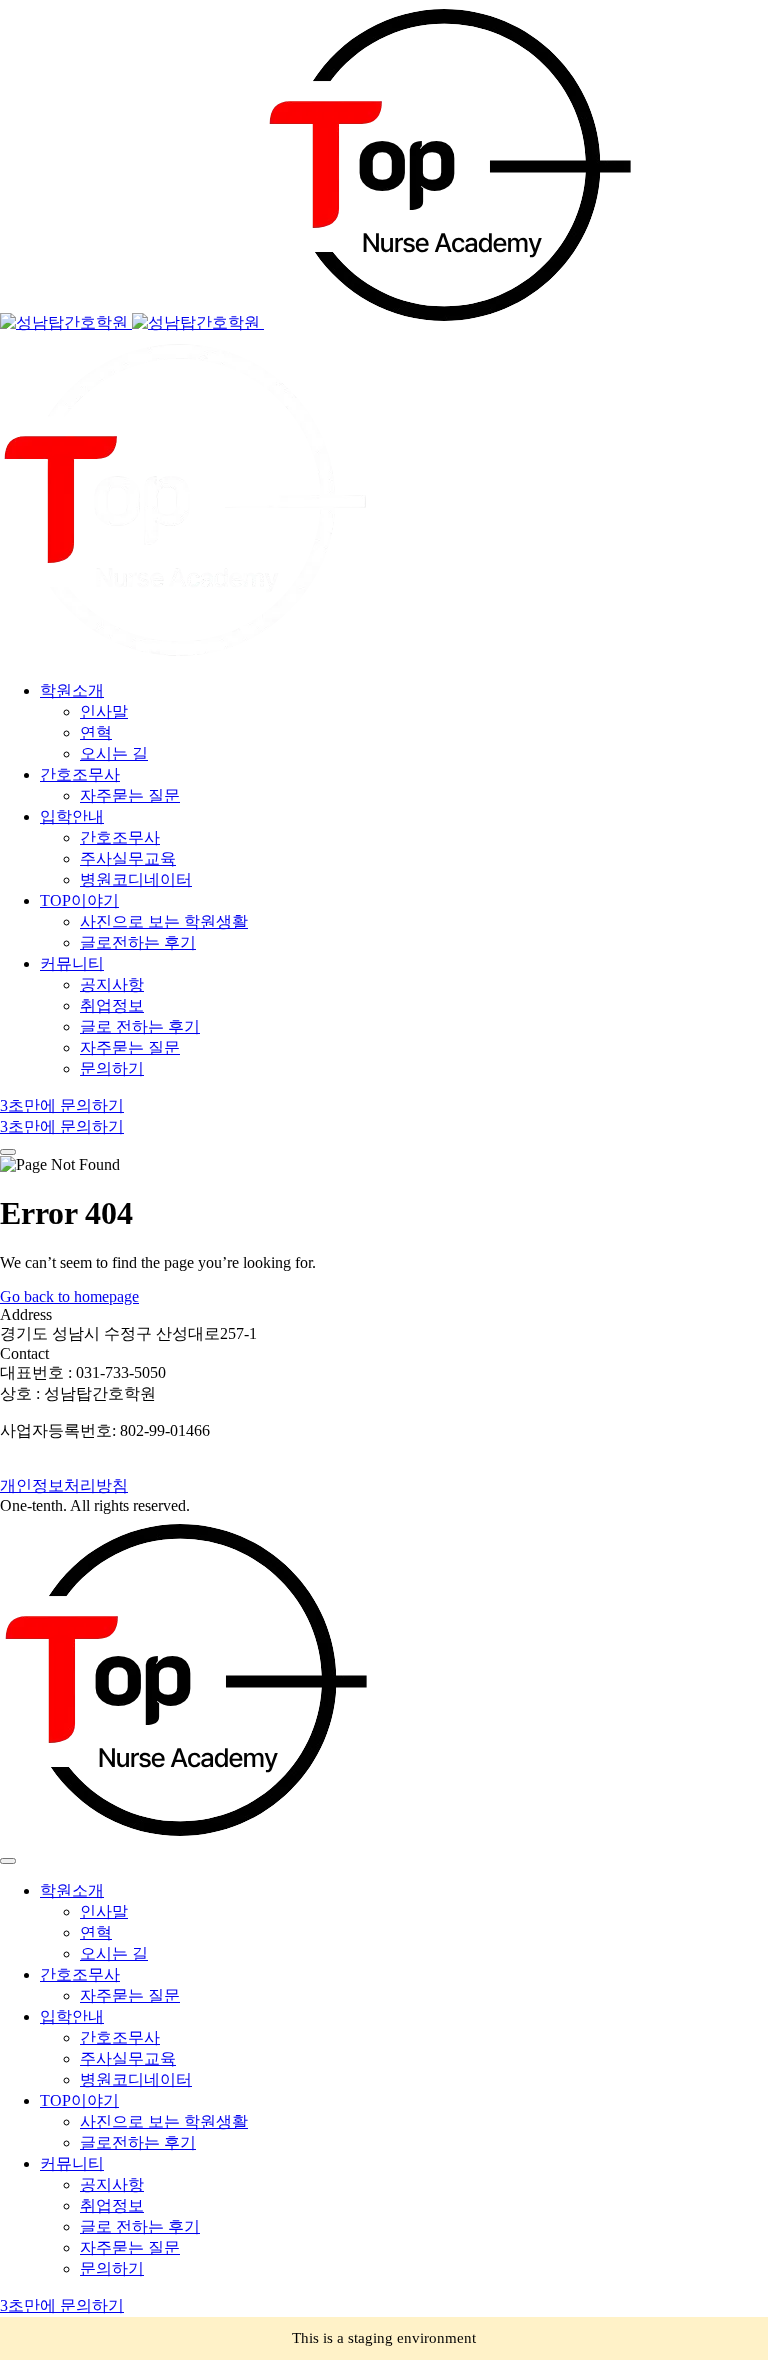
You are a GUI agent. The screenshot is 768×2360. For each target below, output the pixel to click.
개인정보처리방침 (64, 1485)
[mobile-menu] (8, 1152)
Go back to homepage (69, 1296)
